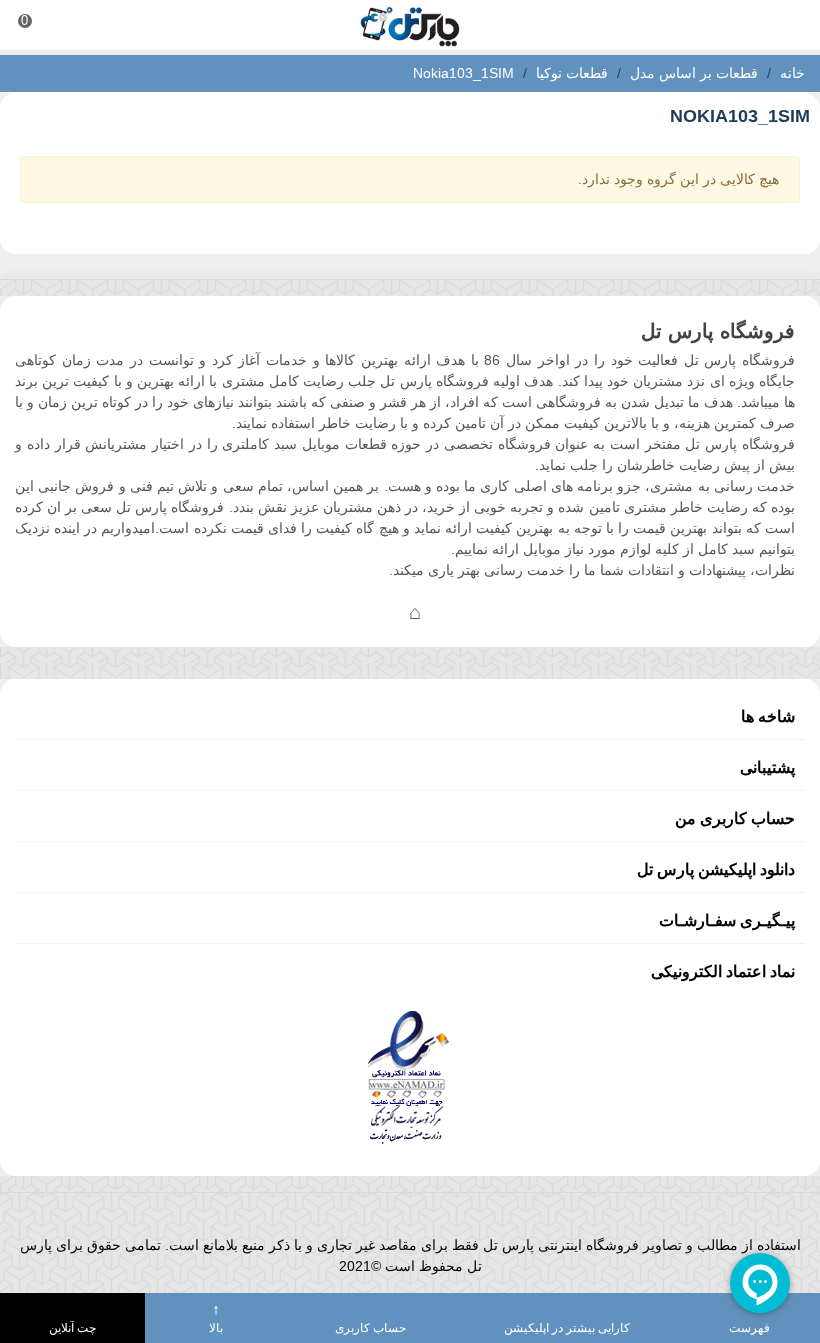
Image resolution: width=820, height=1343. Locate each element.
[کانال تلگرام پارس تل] (375, 612)
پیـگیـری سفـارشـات (727, 920)
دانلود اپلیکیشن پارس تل (716, 869)
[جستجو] (786, 25)
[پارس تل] (410, 25)
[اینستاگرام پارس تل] (335, 612)
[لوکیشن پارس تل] (415, 612)
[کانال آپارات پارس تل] (455, 612)
